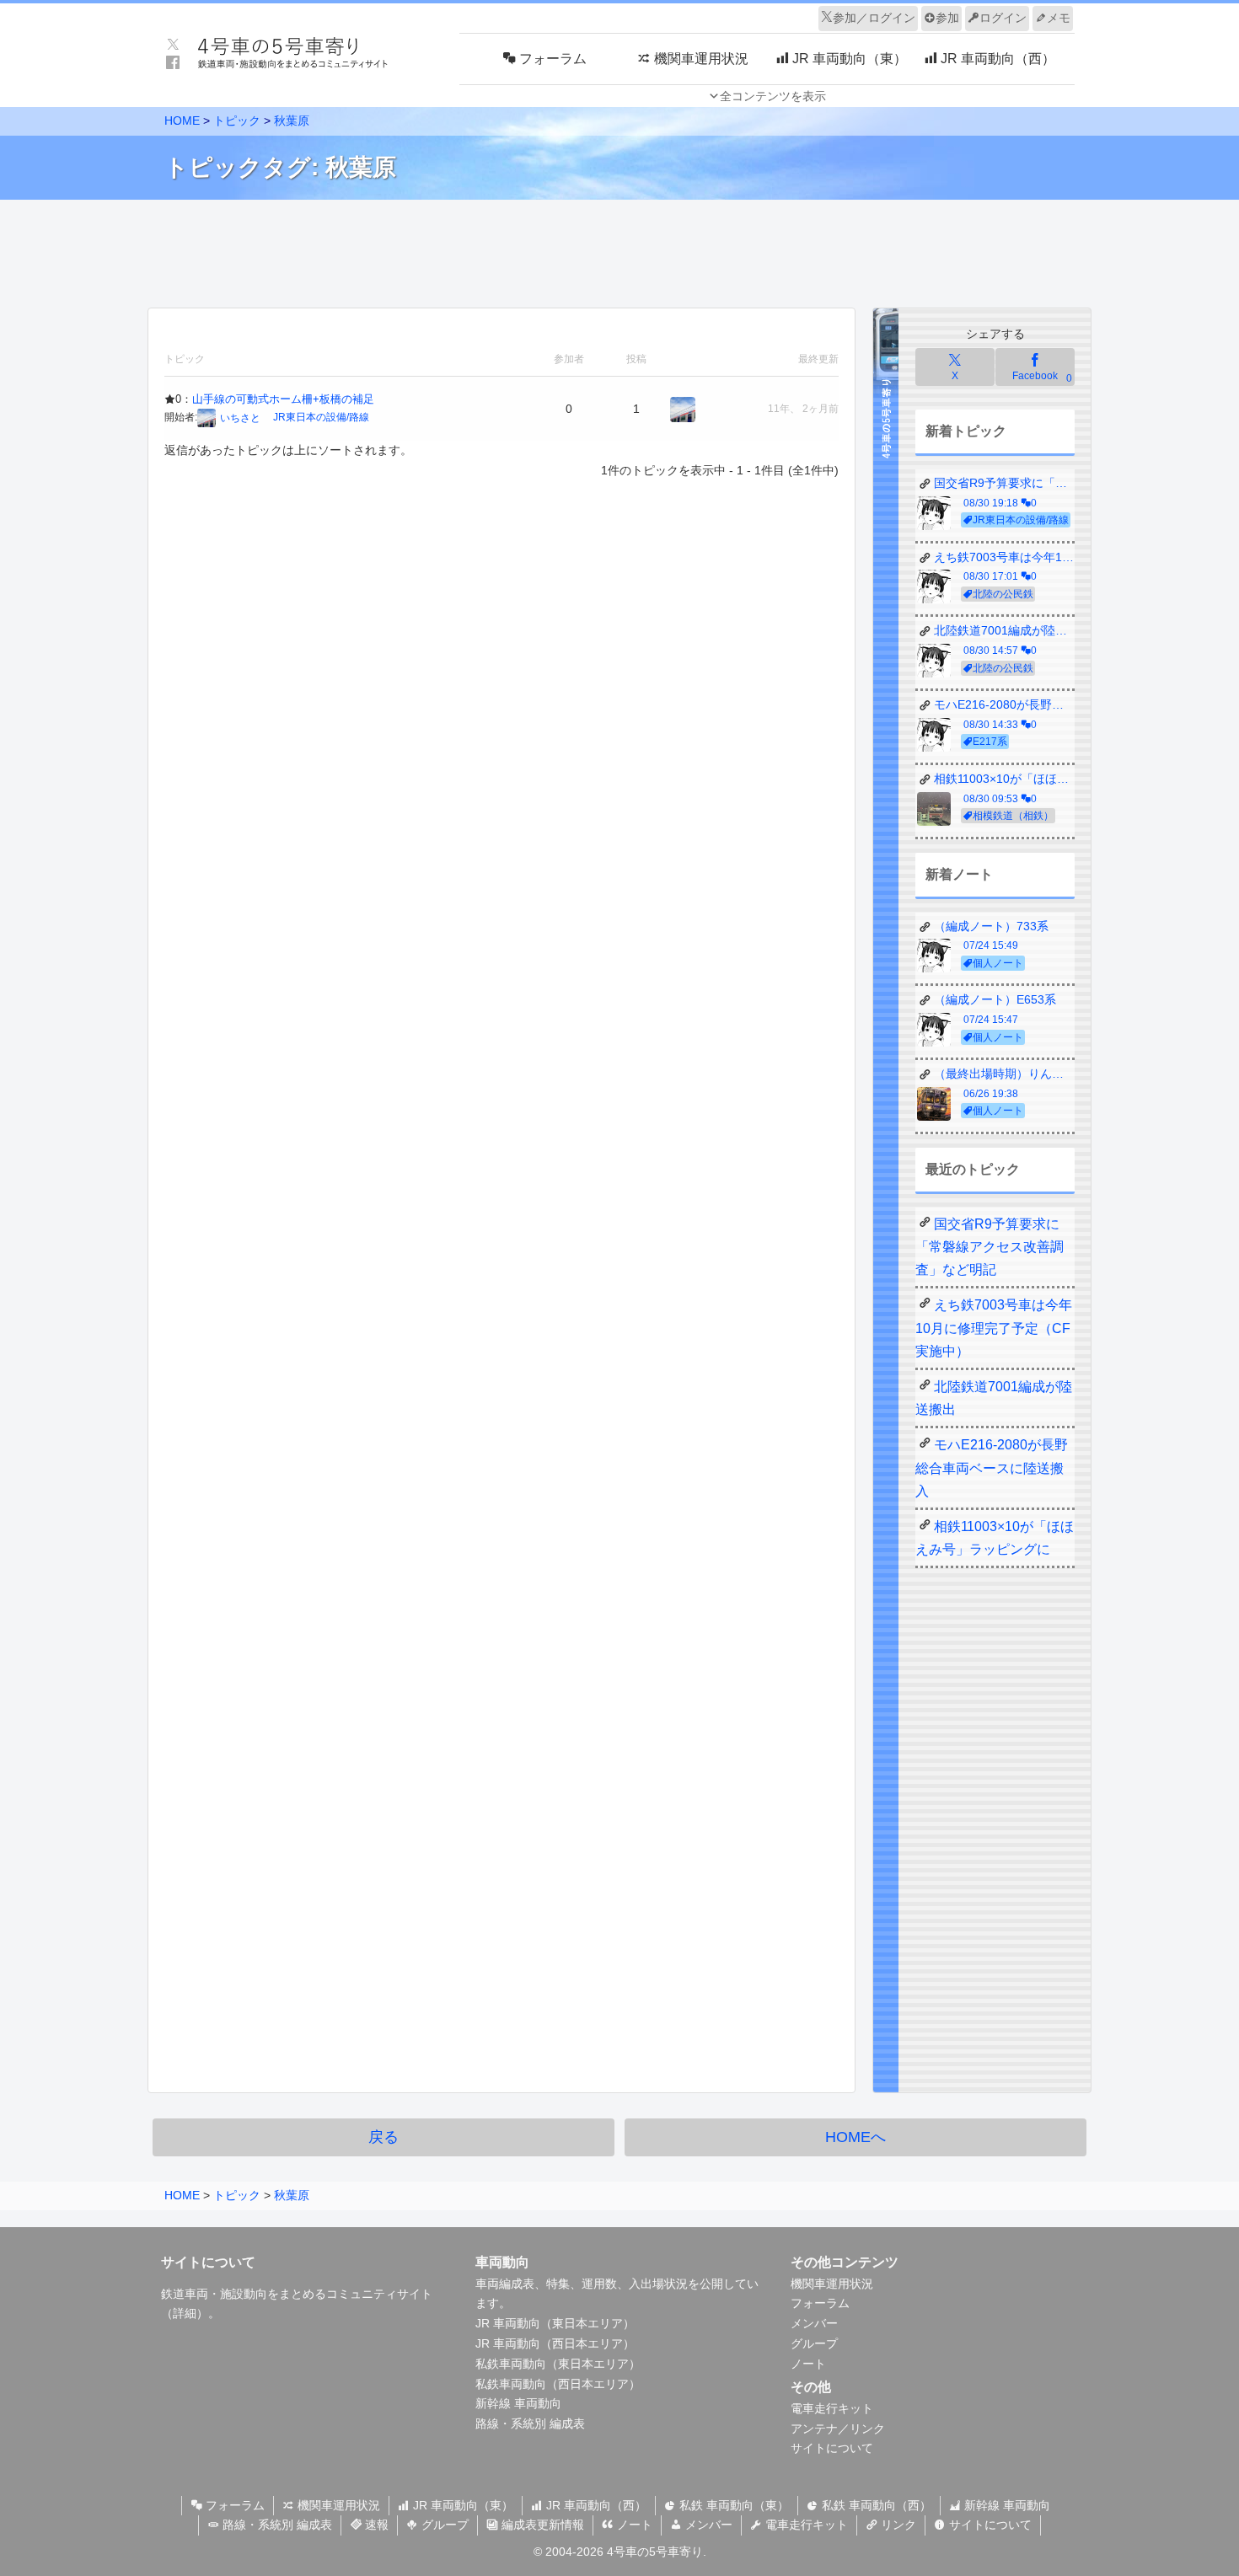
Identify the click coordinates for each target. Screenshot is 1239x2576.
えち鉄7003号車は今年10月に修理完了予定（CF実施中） (994, 1328)
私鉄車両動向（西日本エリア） (558, 2384)
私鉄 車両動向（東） (732, 2505)
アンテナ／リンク (838, 2429)
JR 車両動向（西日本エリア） (555, 2343)
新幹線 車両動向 (518, 2403)
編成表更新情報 (541, 2525)
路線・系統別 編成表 (530, 2423)
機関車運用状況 (832, 2284)
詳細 (185, 2313)
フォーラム (820, 2303)
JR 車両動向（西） (595, 2505)
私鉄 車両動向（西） (875, 2505)
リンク (897, 2525)
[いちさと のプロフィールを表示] (683, 409)
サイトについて (832, 2448)
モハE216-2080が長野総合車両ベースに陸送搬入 (992, 1467)
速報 (375, 2525)
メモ (1059, 18)
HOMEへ (855, 2137)
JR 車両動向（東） (461, 2505)
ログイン (1003, 18)
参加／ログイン (874, 18)
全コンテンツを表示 (773, 96)
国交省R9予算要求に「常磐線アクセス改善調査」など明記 (990, 1247)
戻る (383, 2137)
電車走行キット (832, 2408)
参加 (947, 18)
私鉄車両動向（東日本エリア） (558, 2364)
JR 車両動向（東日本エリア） (555, 2323)
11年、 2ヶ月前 (803, 409)
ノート (808, 2364)
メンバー (814, 2323)
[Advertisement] (619, 249)
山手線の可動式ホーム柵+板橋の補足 (283, 399)
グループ (814, 2343)
